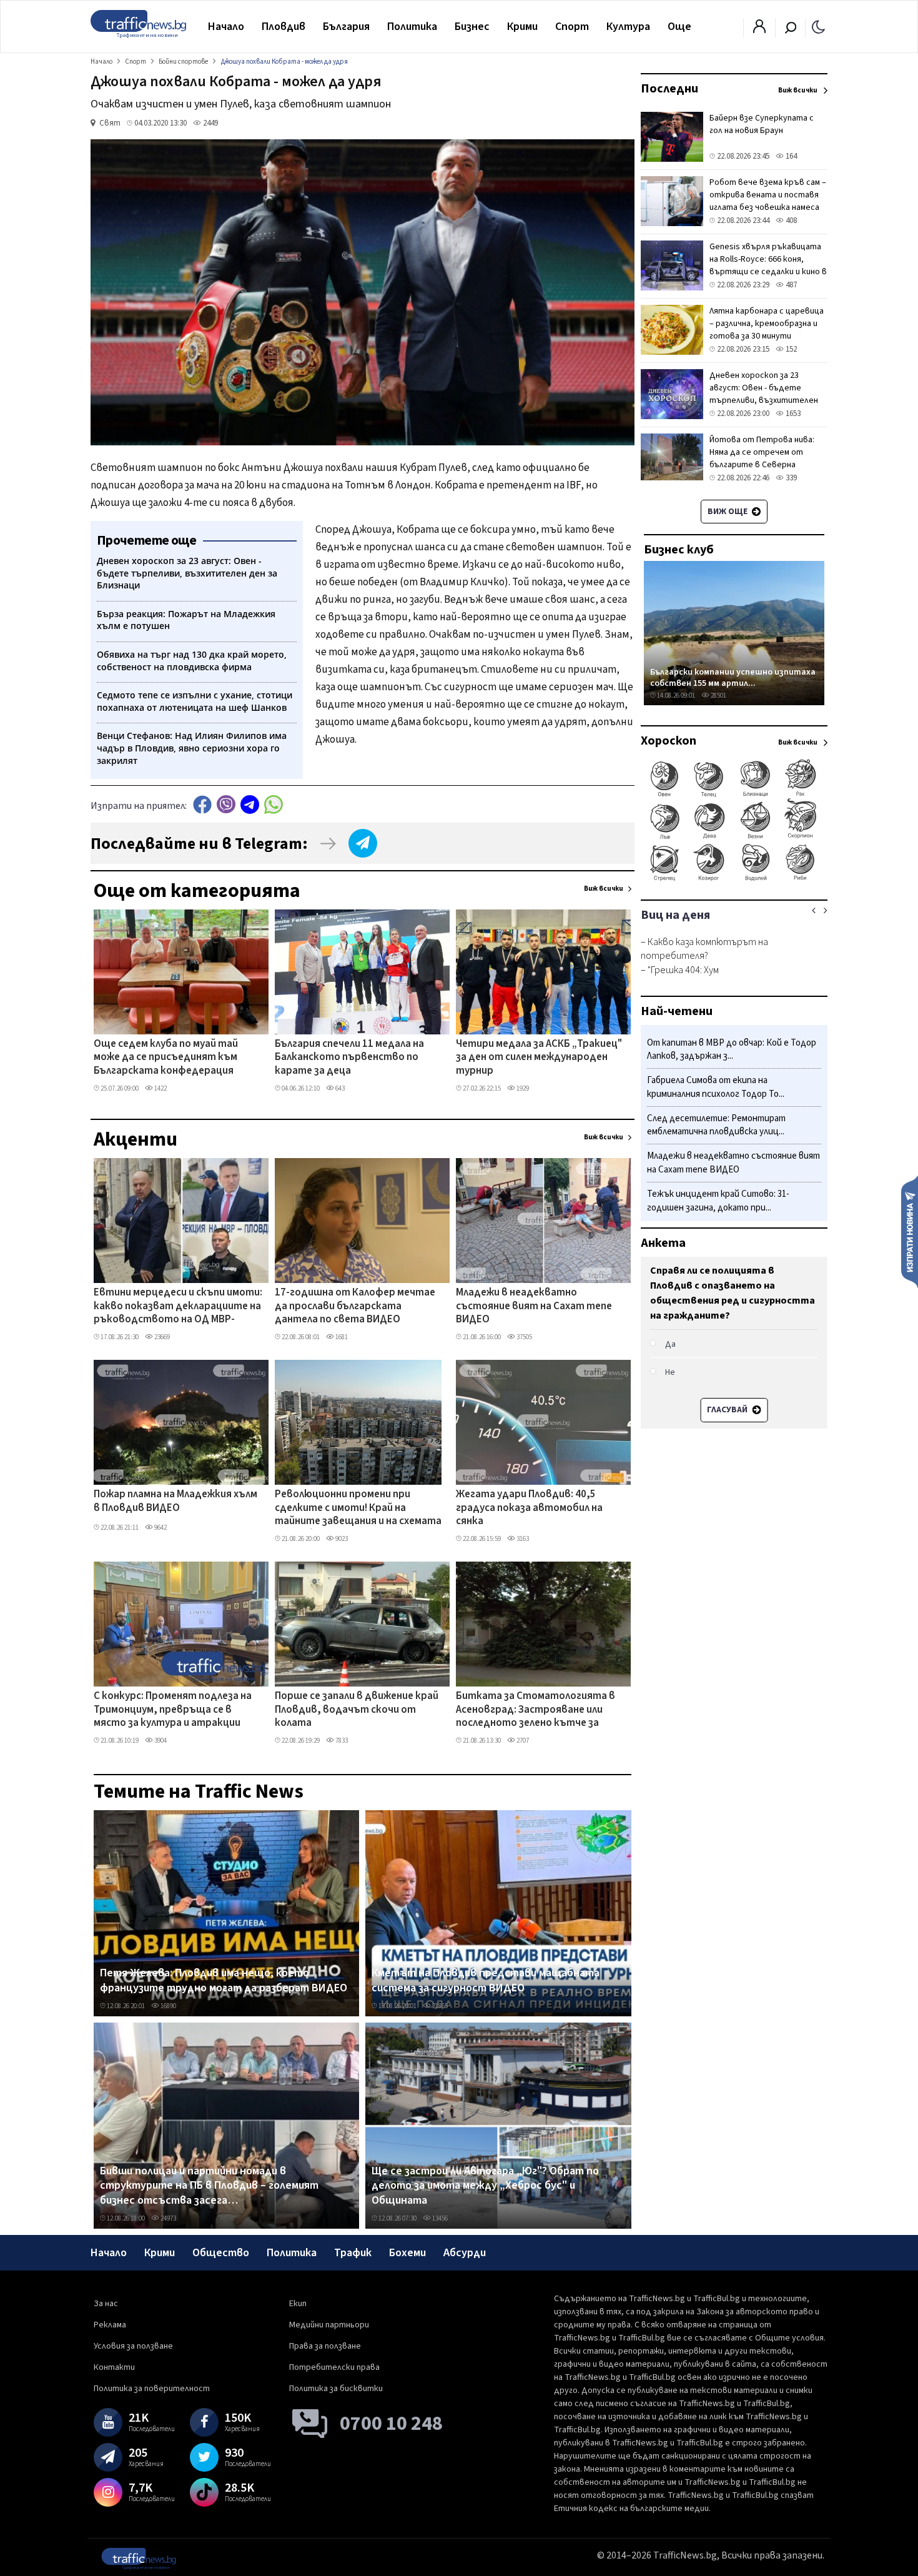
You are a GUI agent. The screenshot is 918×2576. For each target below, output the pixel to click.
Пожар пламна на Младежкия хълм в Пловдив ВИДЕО (175, 1501)
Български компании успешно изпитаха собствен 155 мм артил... (733, 677)
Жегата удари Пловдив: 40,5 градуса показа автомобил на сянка (529, 1508)
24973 (168, 2218)
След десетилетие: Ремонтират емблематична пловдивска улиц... (716, 1125)
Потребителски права (334, 2367)
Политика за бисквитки (336, 2389)
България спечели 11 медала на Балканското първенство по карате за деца (349, 1058)
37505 (524, 1337)
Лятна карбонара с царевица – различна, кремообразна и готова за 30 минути (767, 324)
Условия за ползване (133, 2346)
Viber (226, 804)
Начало (226, 27)
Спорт (572, 27)
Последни (669, 89)
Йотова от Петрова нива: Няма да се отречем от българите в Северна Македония (762, 458)
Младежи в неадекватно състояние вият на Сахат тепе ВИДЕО (534, 1306)
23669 (161, 1337)
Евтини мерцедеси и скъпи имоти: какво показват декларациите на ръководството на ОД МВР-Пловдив (178, 1307)
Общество (221, 2253)
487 (790, 285)
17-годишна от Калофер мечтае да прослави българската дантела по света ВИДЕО (355, 1306)
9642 (160, 1528)
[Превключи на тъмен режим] (818, 26)
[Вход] (759, 30)
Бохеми (407, 2253)
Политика (412, 27)
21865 (439, 2006)
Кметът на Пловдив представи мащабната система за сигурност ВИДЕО (486, 1980)
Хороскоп (669, 741)
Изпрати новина (910, 1231)
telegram (250, 804)
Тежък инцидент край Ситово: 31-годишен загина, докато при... (718, 1201)
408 (790, 220)
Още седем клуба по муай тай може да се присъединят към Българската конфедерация (166, 1058)
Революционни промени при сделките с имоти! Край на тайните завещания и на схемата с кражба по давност (358, 1508)
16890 (168, 2006)
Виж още (728, 512)
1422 (160, 1088)
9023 (341, 1539)
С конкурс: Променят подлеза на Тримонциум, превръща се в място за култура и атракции (173, 1710)
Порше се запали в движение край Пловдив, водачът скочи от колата (357, 1710)
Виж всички (604, 889)
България (346, 27)
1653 (792, 414)
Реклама (110, 2325)
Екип (298, 2304)
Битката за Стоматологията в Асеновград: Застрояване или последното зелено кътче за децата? (535, 1710)
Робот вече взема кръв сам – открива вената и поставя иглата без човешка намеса (768, 195)
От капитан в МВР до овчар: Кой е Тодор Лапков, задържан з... (732, 1050)
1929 (522, 1088)
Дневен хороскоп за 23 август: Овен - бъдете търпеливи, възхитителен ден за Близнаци (764, 394)
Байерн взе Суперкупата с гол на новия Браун (762, 124)
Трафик (353, 2253)
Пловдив (284, 27)
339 (790, 478)
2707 (522, 1741)
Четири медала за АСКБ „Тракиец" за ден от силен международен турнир (539, 1058)
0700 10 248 (391, 2424)
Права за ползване (325, 2346)
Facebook (202, 804)
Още (679, 27)
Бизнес (472, 27)
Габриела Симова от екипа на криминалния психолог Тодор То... (716, 1088)
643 (339, 1088)
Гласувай (728, 1410)
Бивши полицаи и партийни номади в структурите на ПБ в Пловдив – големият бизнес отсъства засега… (209, 2186)
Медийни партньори (329, 2325)
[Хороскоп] (734, 879)
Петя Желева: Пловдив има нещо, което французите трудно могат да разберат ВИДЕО (224, 1980)
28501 (718, 696)
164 (790, 156)
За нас (106, 2304)
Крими (522, 27)
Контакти (114, 2367)
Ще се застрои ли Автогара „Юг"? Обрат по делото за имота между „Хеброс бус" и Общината (485, 2186)
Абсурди (465, 2253)
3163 (522, 1539)
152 (790, 349)
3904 (160, 1741)
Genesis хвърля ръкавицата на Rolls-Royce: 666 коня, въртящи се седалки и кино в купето (768, 265)
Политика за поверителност (152, 2389)
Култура (628, 27)
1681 (341, 1337)
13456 (439, 2218)
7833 (341, 1741)
